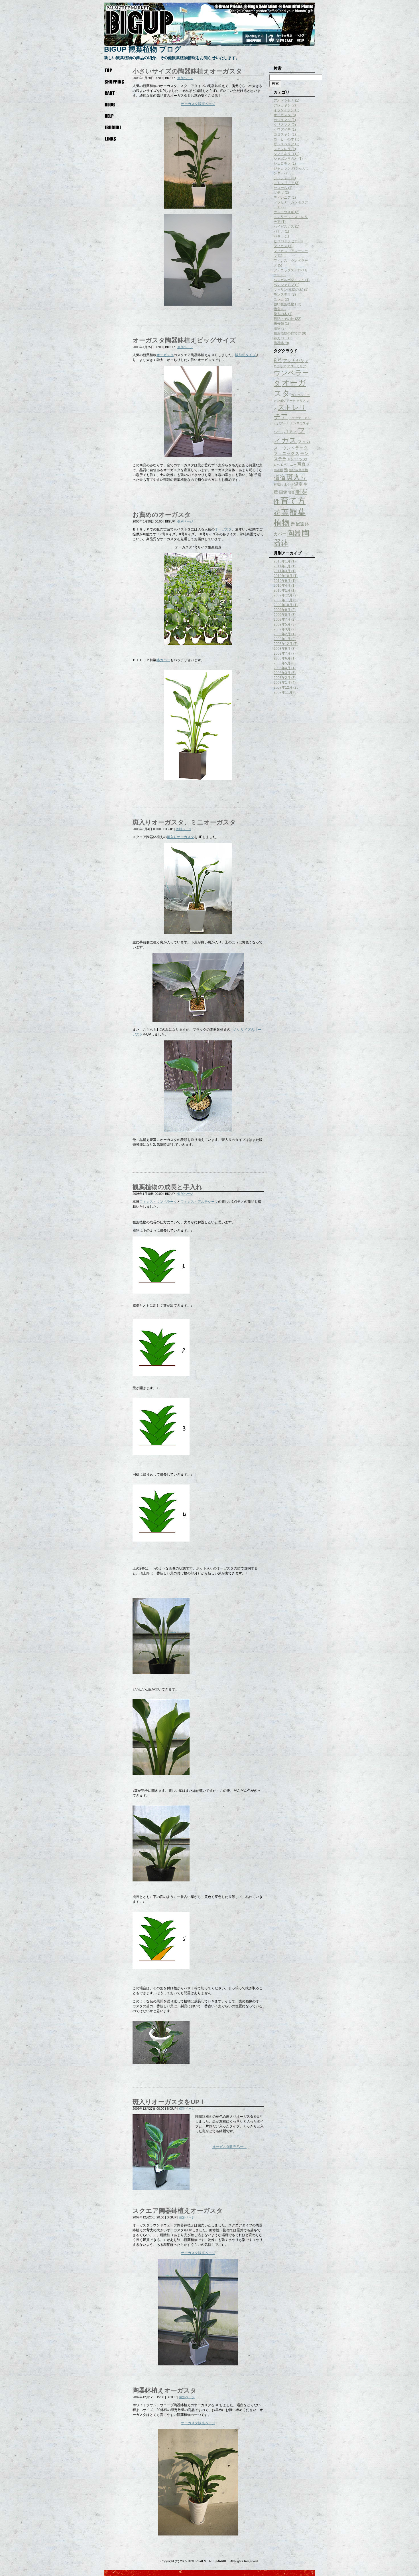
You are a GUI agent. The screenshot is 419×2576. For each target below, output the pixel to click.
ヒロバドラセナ (286, 241)
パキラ (279, 236)
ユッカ (279, 299)
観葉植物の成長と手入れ (167, 1187)
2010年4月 (282, 586)
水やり (289, 485)
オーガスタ (165, 355)
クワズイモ (282, 130)
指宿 (277, 309)
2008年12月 (283, 644)
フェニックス (286, 453)
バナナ (279, 231)
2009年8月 (282, 615)
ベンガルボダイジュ (289, 280)
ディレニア (282, 197)
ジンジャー (282, 178)
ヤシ (290, 459)
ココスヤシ (282, 134)
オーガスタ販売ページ (198, 104)
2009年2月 (282, 634)
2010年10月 (283, 576)
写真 (302, 464)
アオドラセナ (284, 100)
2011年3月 (282, 571)
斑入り (297, 477)
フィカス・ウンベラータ (158, 1202)
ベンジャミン (284, 285)
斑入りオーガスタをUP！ (169, 2102)
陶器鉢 (279, 343)
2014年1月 (282, 566)
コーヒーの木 (284, 139)
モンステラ (282, 294)
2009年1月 (282, 639)
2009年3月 (282, 629)
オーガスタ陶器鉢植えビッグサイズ (184, 340)
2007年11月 (283, 692)
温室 (277, 328)
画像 (283, 492)
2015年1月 (282, 561)
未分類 (279, 324)
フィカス (280, 246)
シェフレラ (282, 149)
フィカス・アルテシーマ (199, 1202)
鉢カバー (163, 660)
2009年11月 (283, 600)
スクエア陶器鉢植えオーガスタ (178, 2211)
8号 (278, 360)
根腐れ (278, 485)
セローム (280, 188)
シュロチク (282, 164)
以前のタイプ (245, 355)
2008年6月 (282, 658)
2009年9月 (282, 610)
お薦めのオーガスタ (162, 515)
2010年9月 (282, 581)
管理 (291, 492)
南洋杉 (278, 470)
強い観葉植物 (284, 304)
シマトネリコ (284, 154)
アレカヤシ (282, 105)
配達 (300, 524)
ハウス (278, 432)
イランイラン (284, 110)
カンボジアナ (300, 395)
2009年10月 (283, 605)
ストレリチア (284, 183)
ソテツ (279, 193)
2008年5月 (282, 663)
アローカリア (296, 366)
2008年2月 (282, 678)
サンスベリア (284, 144)
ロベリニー (289, 465)
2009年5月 (282, 624)
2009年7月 (282, 620)
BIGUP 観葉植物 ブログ (143, 49)
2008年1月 (282, 683)
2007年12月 (283, 687)
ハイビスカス (284, 227)
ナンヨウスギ (284, 212)
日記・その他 (284, 319)
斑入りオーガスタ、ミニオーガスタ (184, 822)
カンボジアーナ (285, 401)
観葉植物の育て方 (287, 333)
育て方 (293, 501)
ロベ (277, 465)
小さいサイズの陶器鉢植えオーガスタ (187, 71)
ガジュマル (282, 120)
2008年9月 (282, 649)
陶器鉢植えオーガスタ (165, 2390)
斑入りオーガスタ (180, 837)
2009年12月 (283, 595)
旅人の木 (280, 314)
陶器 (294, 533)
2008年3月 (282, 673)
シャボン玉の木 (286, 159)
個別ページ (185, 78)
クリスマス (282, 125)
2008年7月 (282, 653)
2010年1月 (282, 590)
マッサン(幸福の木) (288, 290)
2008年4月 (282, 668)
